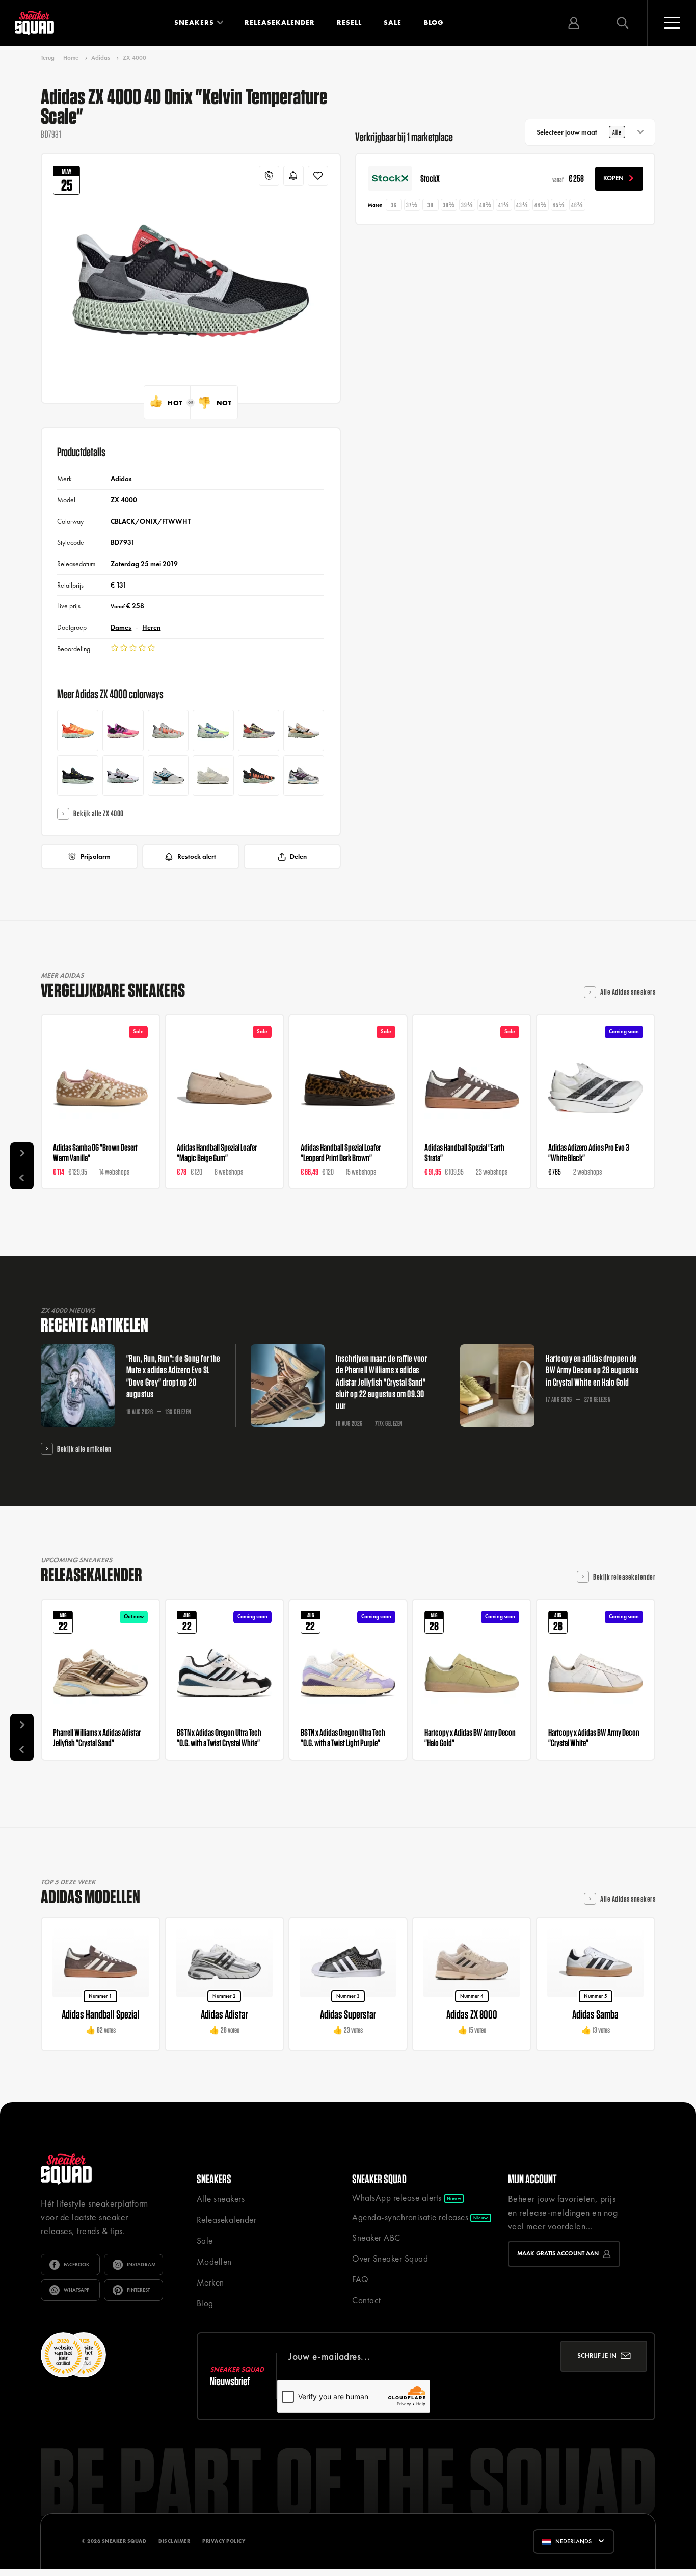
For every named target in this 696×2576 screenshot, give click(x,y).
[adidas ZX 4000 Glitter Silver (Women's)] (304, 776)
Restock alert (197, 856)
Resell (349, 23)
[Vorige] (22, 1177)
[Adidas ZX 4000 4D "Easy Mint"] (213, 731)
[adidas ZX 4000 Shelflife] (213, 776)
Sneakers (194, 23)
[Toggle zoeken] (623, 23)
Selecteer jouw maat (579, 132)
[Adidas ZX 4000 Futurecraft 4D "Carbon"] (78, 776)
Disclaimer (174, 2541)
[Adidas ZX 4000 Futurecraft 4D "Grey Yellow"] (259, 731)
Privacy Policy (224, 2541)
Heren (151, 627)
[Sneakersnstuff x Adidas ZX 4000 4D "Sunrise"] (78, 731)
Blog (434, 23)
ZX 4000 (135, 58)
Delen (298, 856)
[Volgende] (22, 1154)
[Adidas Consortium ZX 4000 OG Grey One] (168, 776)
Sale (393, 23)
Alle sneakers (221, 2199)
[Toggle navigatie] (672, 23)
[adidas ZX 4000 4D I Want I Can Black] (259, 776)
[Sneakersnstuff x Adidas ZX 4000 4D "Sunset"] (123, 731)
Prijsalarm (96, 856)
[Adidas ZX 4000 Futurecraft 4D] (123, 776)
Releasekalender (280, 23)
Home (71, 58)
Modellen (214, 2262)
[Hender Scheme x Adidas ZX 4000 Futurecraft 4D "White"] (304, 731)
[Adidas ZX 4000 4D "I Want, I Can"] (168, 731)
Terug (48, 58)
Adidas (101, 58)
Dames (121, 627)
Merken (210, 2282)
